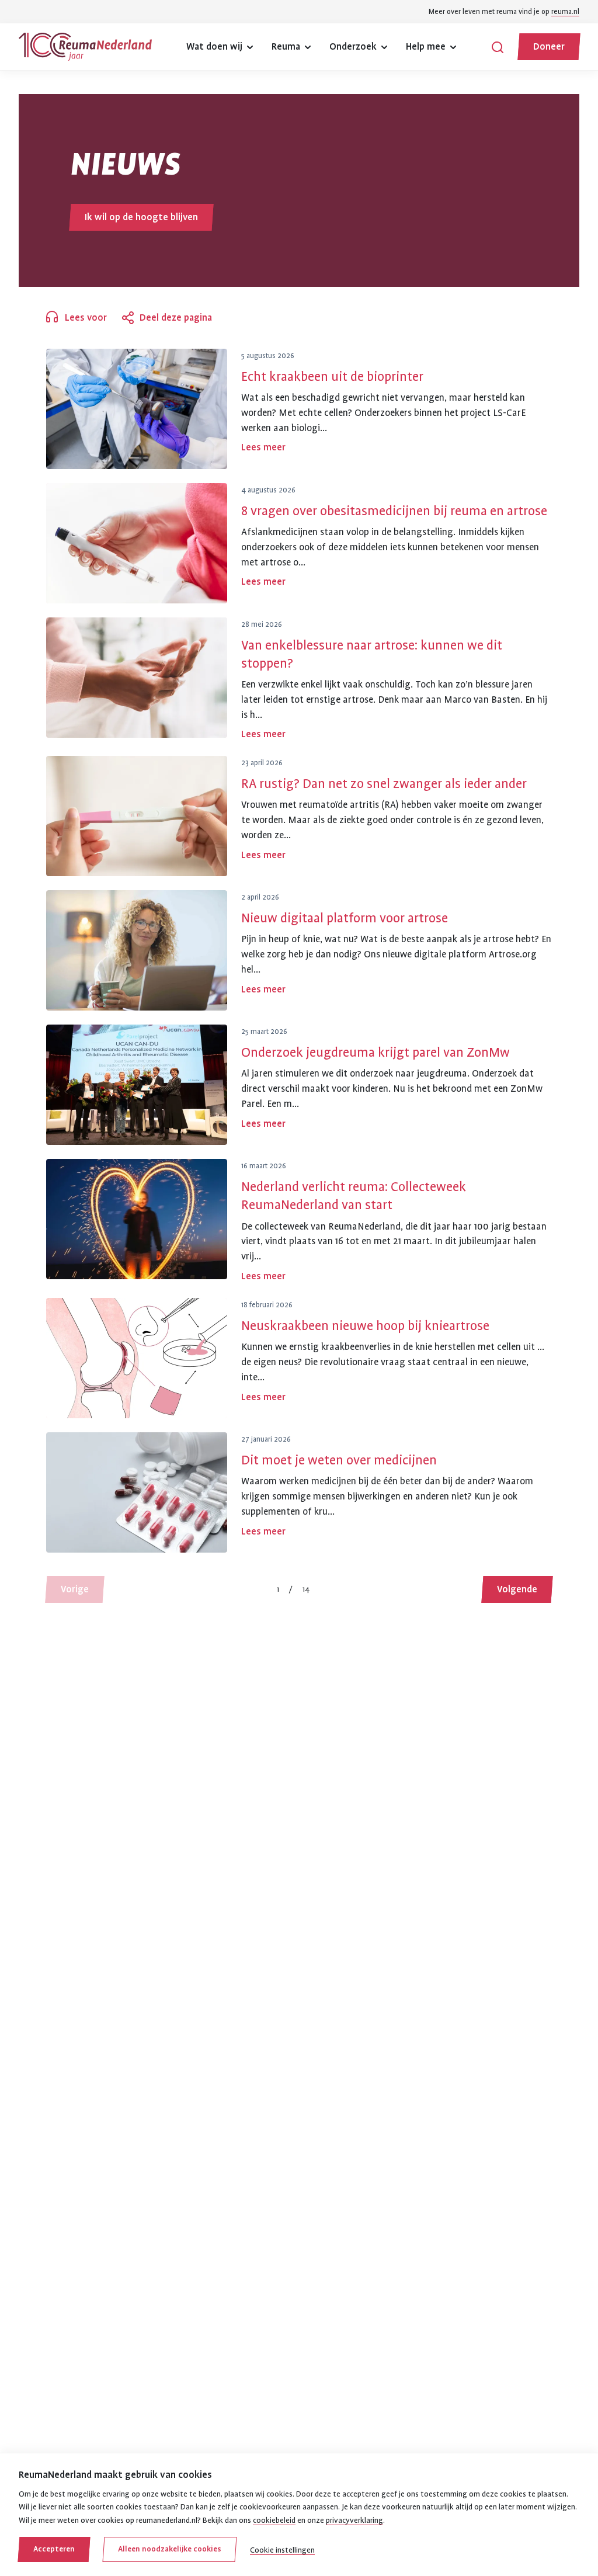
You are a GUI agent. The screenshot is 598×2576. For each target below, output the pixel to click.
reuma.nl (565, 12)
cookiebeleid (274, 2520)
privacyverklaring (354, 2520)
